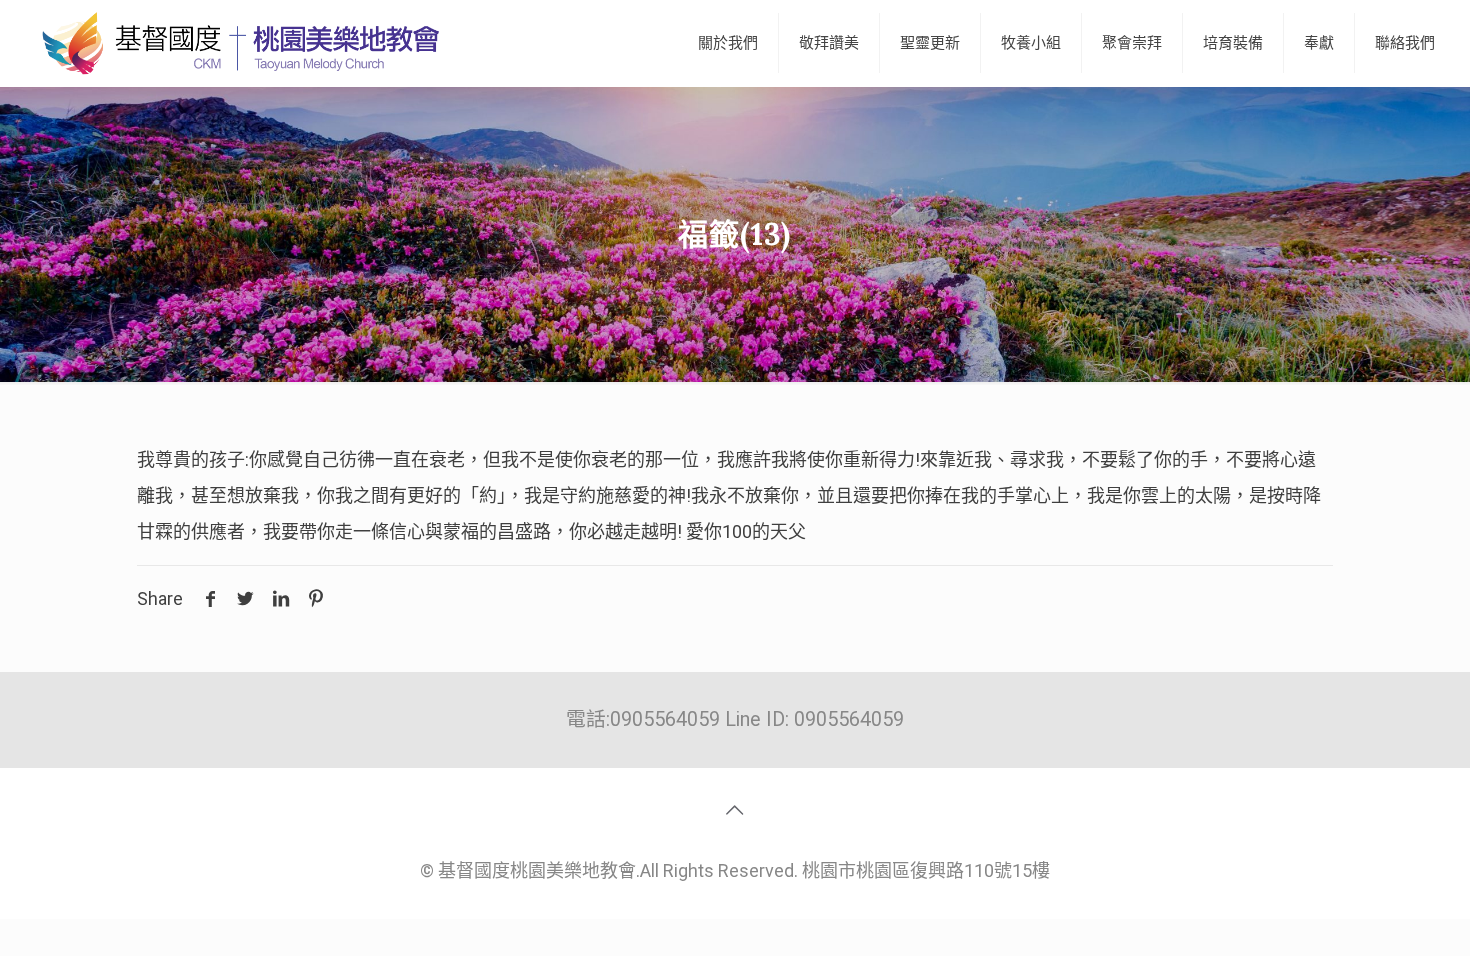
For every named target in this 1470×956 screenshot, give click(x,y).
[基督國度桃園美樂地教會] (237, 43)
